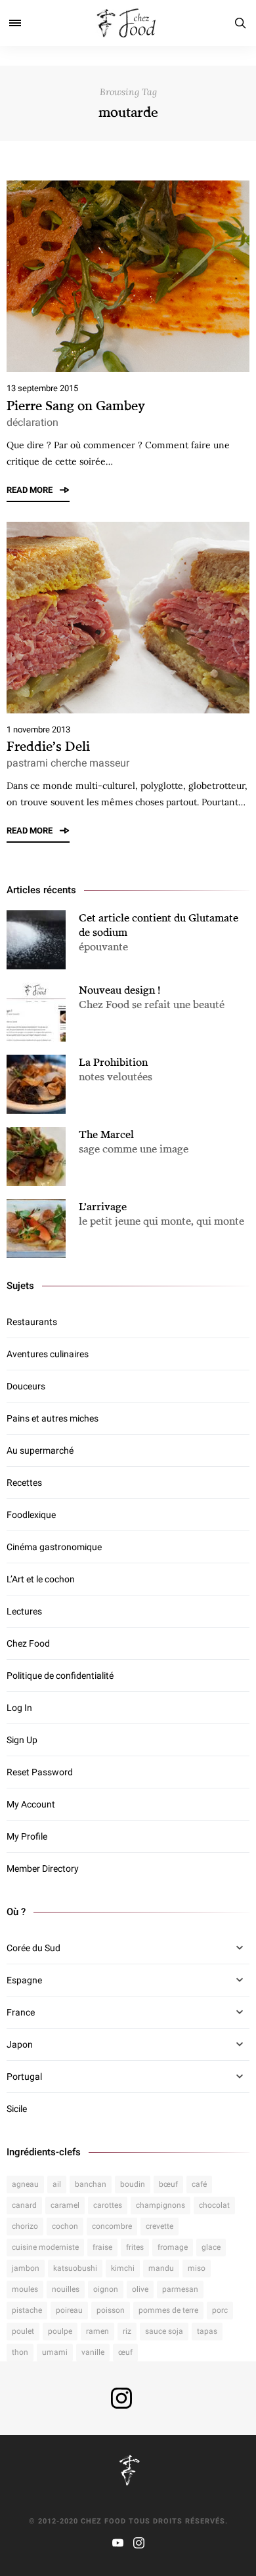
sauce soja (164, 2331)
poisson (111, 2310)
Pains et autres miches (53, 1418)
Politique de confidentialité (60, 1676)
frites (135, 2247)
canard (24, 2205)
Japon (20, 2044)
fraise (102, 2247)
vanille (93, 2352)
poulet (23, 2331)
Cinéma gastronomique (54, 1547)
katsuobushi (75, 2268)
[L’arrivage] (36, 1229)
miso (197, 2268)
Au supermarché (40, 1450)
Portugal (24, 2077)
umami (55, 2352)
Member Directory (43, 1869)
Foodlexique (31, 1515)
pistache (27, 2310)
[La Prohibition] (36, 1084)
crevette (160, 2226)
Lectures (24, 1611)
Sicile (17, 2109)
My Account (31, 1804)
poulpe (60, 2331)
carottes (108, 2205)
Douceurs (26, 1386)
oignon (106, 2289)
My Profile (27, 1836)
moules (25, 2289)
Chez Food (28, 1643)
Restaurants (32, 1322)
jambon (26, 2268)
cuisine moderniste (45, 2247)
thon (20, 2352)
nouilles (66, 2289)
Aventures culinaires (48, 1354)
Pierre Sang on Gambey (76, 405)
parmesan (180, 2289)
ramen (97, 2331)
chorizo (25, 2226)
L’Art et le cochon (41, 1579)
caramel (65, 2205)
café (199, 2184)
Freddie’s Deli (48, 746)
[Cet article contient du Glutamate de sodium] (36, 940)
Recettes (24, 1483)
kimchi (123, 2268)
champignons (160, 2205)
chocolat (214, 2205)
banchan (91, 2184)
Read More (31, 490)
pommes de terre (168, 2310)
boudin (133, 2184)
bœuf (168, 2184)
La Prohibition (113, 1062)
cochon (65, 2226)
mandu (161, 2268)
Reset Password (40, 1772)
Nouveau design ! (119, 990)
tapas (207, 2331)
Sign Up (22, 1740)
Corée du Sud (33, 1948)
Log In (19, 1708)
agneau (25, 2184)
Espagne (24, 1980)
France (21, 2012)
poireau (69, 2310)
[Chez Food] (128, 23)
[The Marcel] (36, 1156)
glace (211, 2247)
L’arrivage (103, 1206)
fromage (173, 2247)
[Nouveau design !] (36, 1012)
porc (220, 2310)
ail (57, 2184)
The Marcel (106, 1134)
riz (127, 2331)
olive (140, 2289)
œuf (125, 2352)
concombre (112, 2226)
